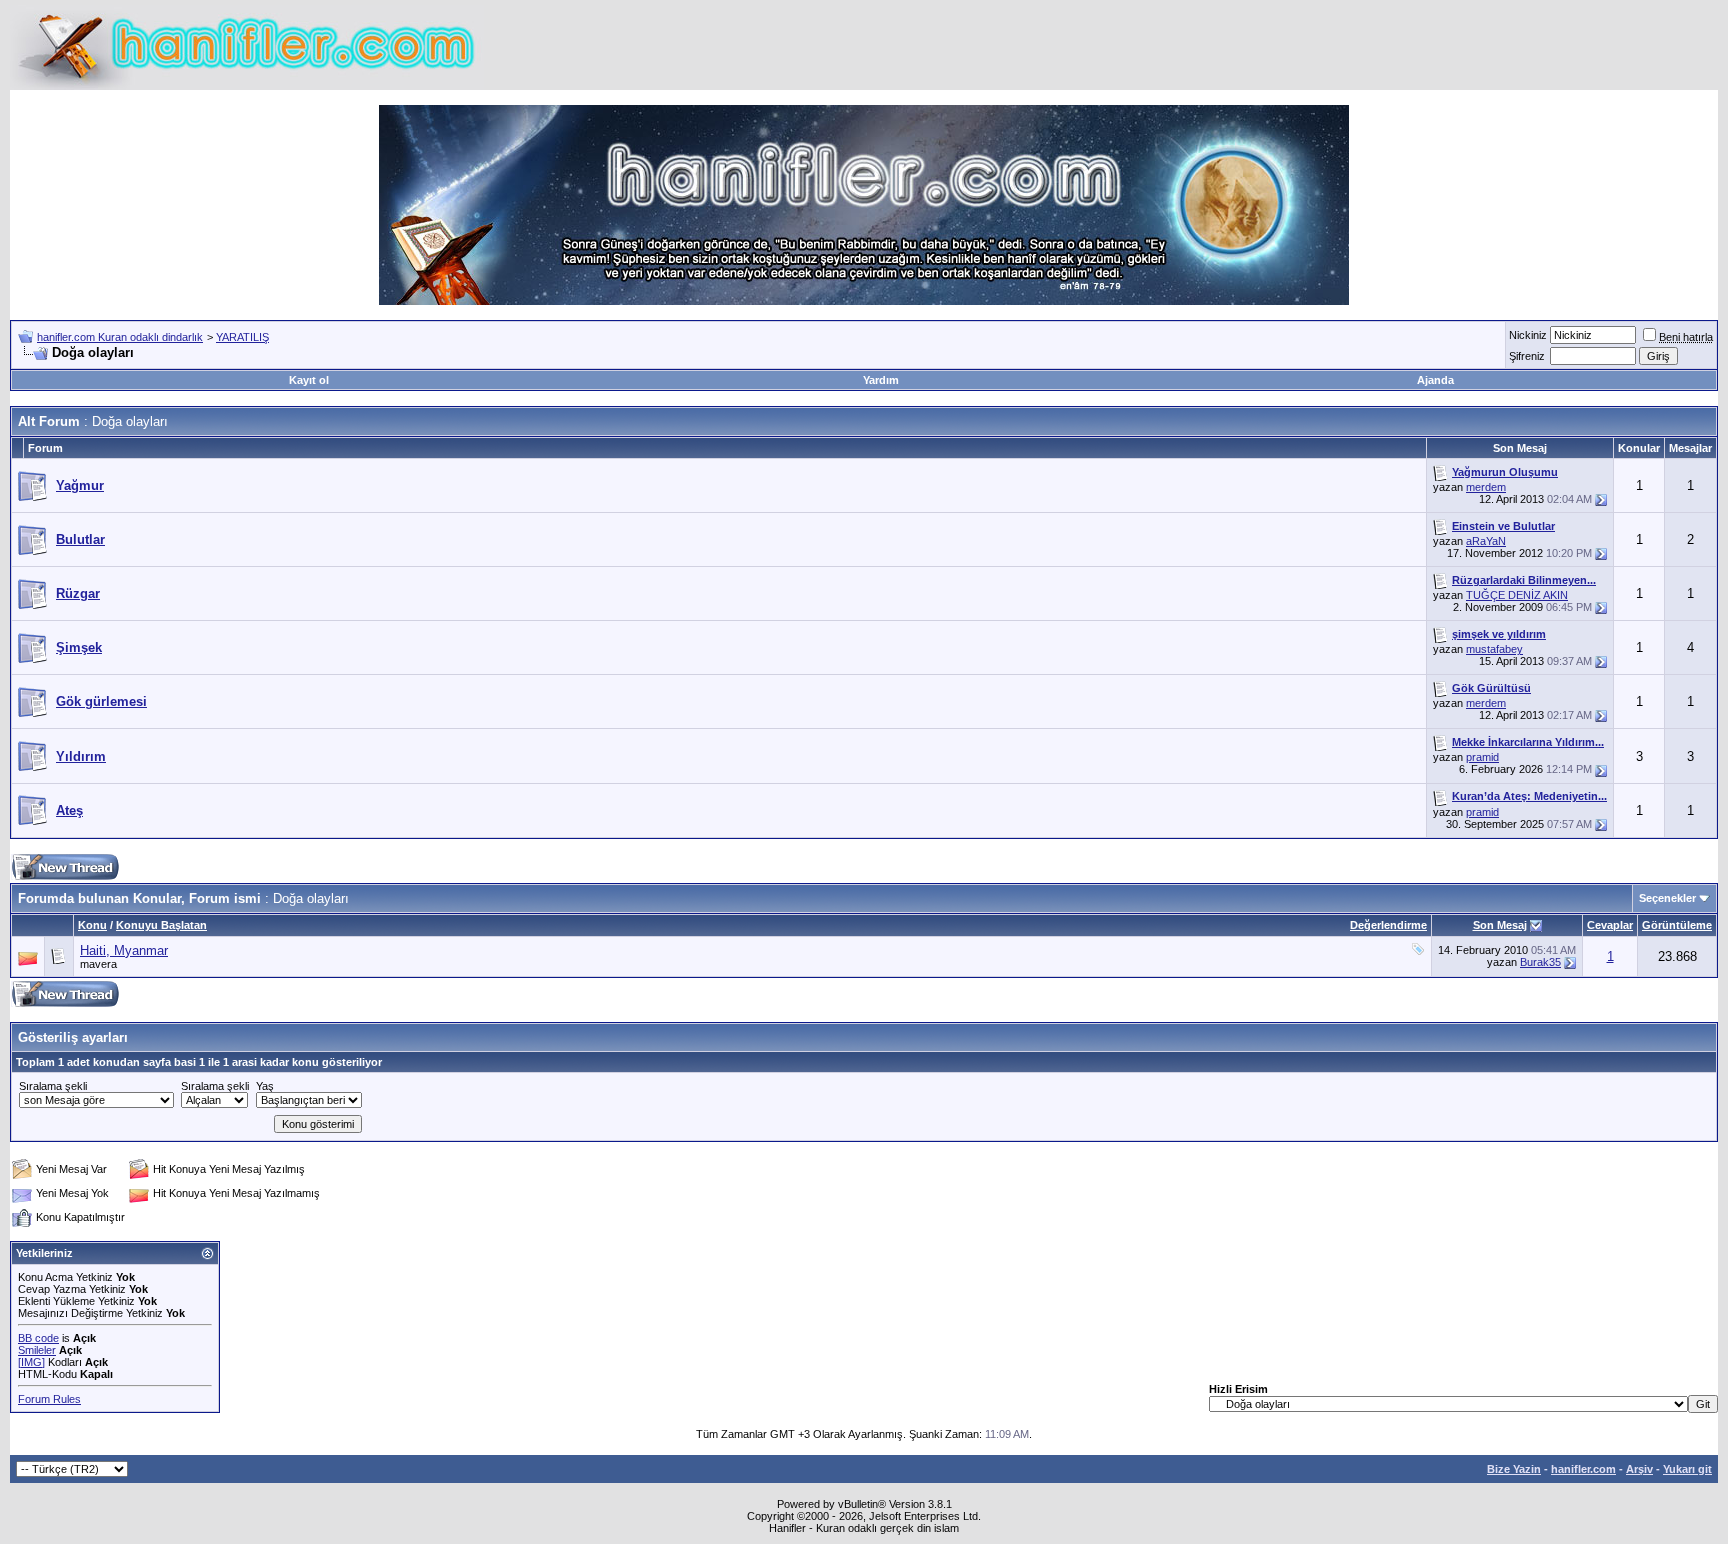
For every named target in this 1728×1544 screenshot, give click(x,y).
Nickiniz (1528, 335)
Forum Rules (49, 1399)
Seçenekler (1667, 898)
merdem (1486, 487)
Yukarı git (1687, 1469)
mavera (98, 964)
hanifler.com (1583, 1469)
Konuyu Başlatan (161, 925)
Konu (92, 925)
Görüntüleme (1677, 925)
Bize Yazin (1514, 1469)
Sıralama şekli (53, 1086)
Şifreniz (1527, 356)
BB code (38, 1338)
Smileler (37, 1350)
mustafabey (1494, 649)
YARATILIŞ (242, 337)
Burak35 (1540, 962)
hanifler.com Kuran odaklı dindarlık (120, 337)
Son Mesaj (1500, 925)
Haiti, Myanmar (124, 950)
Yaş (265, 1086)
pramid (1482, 757)
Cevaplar (1610, 925)
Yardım (881, 380)
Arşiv (1639, 1469)
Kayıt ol (309, 380)
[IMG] (31, 1362)
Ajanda (1435, 380)
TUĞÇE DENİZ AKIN (1517, 595)
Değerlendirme (1388, 925)
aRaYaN (1486, 541)
